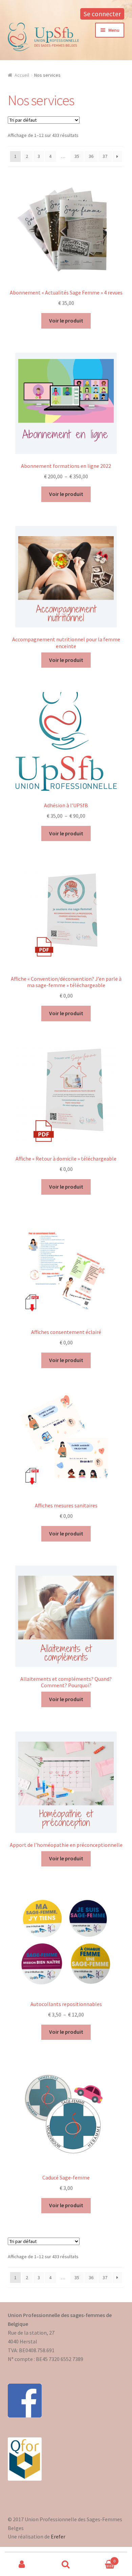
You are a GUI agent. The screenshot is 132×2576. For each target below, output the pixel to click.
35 (77, 156)
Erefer (58, 2536)
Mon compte (22, 2565)
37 (105, 156)
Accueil (22, 75)
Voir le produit (66, 320)
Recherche (66, 2565)
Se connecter (102, 14)
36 (91, 156)
